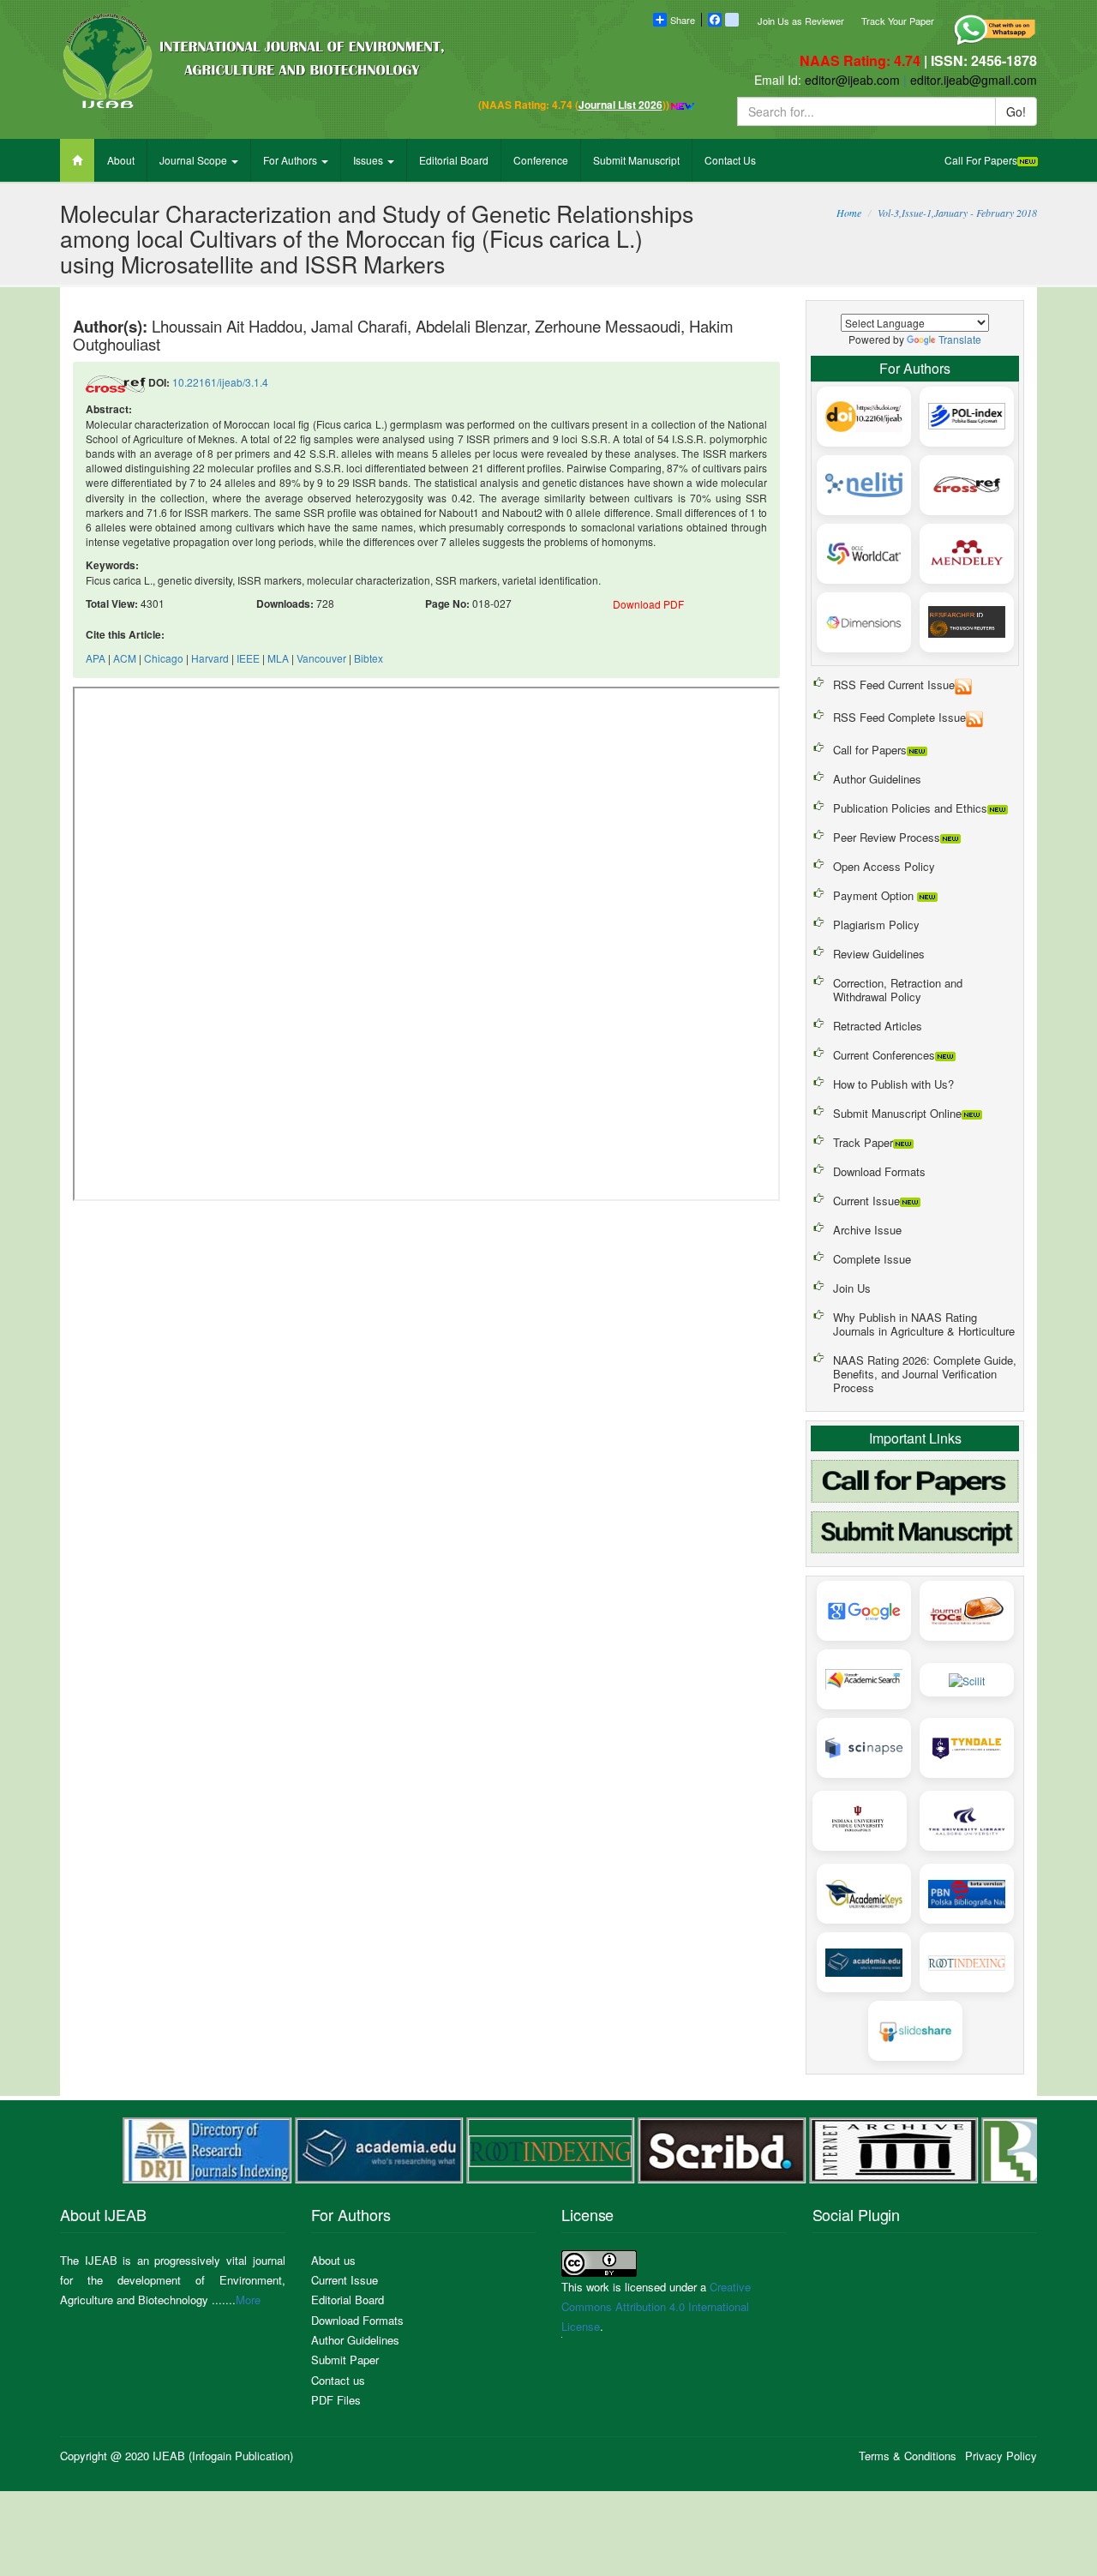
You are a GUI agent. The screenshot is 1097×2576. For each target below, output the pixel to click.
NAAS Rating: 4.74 (862, 60)
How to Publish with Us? (893, 1084)
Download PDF (648, 604)
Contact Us (730, 160)
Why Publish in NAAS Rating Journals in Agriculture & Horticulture (924, 1324)
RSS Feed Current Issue (894, 685)
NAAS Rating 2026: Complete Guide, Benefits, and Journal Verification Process (925, 1374)
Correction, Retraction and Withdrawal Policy (898, 990)
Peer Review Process (887, 837)
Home (849, 213)
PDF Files (336, 2400)
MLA (278, 658)
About (121, 160)
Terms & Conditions (908, 2456)
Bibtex (369, 658)
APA (96, 658)
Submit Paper (345, 2360)
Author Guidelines (877, 779)
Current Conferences (884, 1055)
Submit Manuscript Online (897, 1113)
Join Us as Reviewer (801, 21)
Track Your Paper (898, 21)
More (248, 2300)
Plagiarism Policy (876, 925)
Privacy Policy (1001, 2456)
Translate (960, 339)
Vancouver (321, 658)
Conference (541, 160)
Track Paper (863, 1142)
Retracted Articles (878, 1026)
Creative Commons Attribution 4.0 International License (656, 2307)
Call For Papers (981, 160)
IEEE (248, 658)
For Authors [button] (291, 160)
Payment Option (875, 895)
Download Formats (879, 1171)
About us (333, 2260)
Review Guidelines (879, 954)
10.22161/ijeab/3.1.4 (220, 382)
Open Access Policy (884, 866)
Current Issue (866, 1201)
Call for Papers (870, 750)
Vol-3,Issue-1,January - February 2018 (957, 213)
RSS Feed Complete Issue (899, 717)
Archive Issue (867, 1230)
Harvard (210, 658)
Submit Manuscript (636, 160)
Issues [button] (369, 160)
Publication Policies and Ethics (910, 808)
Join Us (852, 1288)
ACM (125, 658)
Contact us (338, 2380)
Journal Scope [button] (195, 160)
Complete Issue (872, 1259)
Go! (1016, 111)
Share (683, 20)
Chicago (164, 658)
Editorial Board (454, 160)
